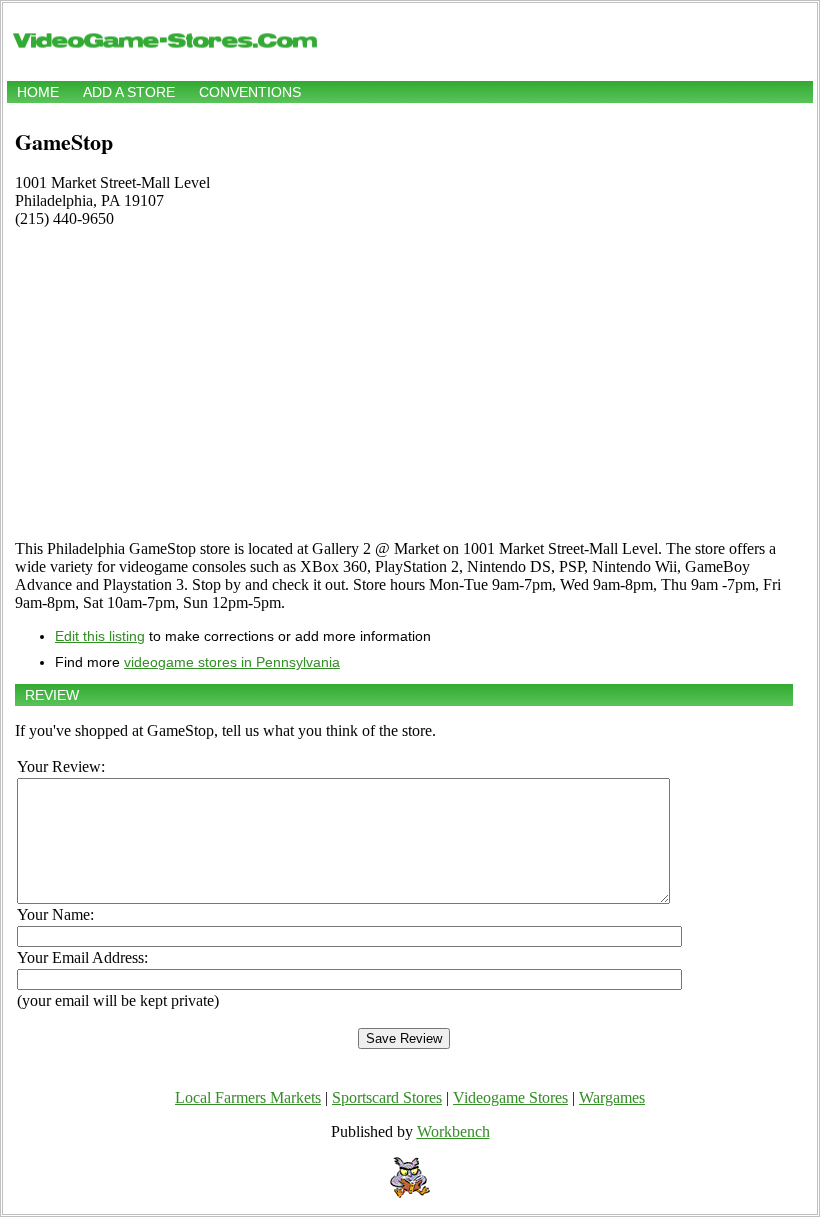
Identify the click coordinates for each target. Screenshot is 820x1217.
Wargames (612, 1097)
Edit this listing (100, 636)
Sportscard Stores (387, 1097)
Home (38, 92)
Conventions (250, 92)
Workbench (453, 1131)
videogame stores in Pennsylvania (232, 662)
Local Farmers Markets (248, 1097)
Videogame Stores (510, 1097)
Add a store (129, 92)
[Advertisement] (404, 384)
